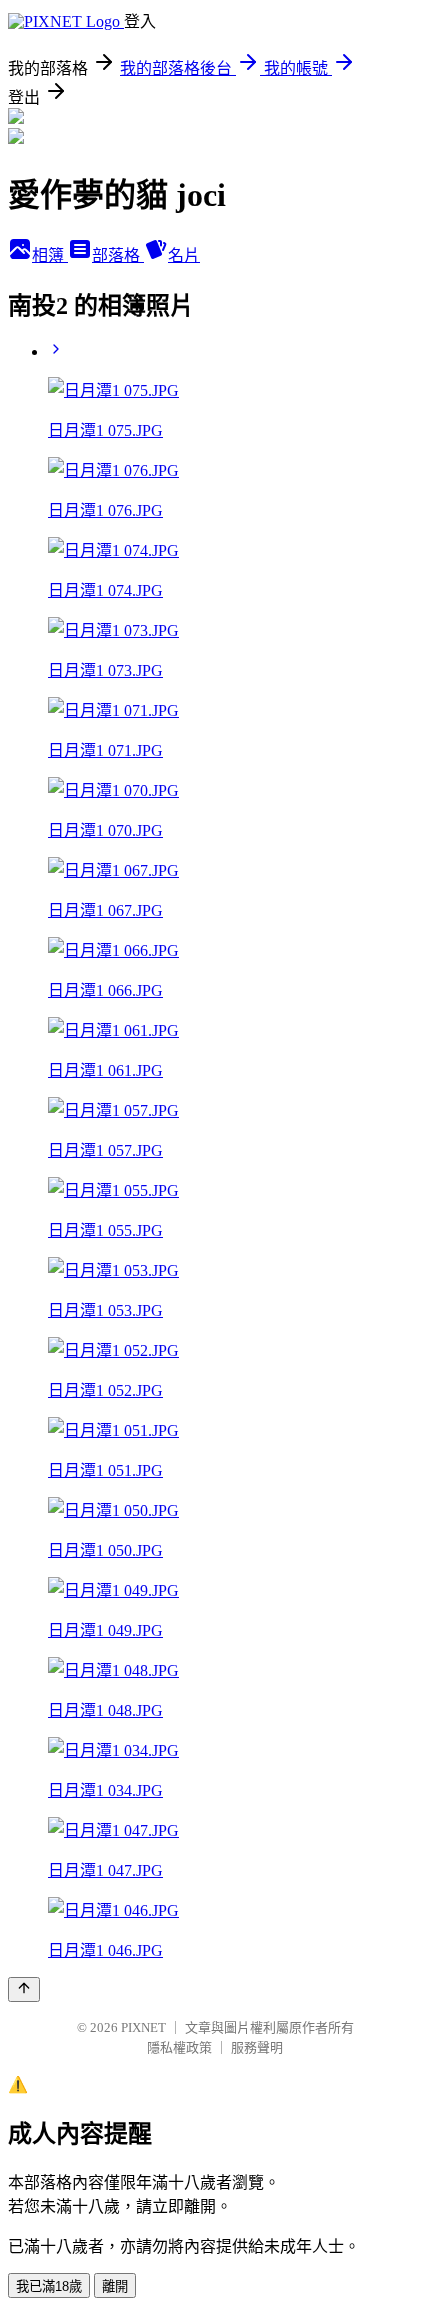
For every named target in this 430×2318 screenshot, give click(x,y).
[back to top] (24, 1989)
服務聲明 (257, 2047)
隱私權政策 (179, 2047)
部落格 (118, 255)
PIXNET (143, 2027)
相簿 (50, 255)
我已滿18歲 (49, 2286)
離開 (115, 2286)
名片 (184, 255)
